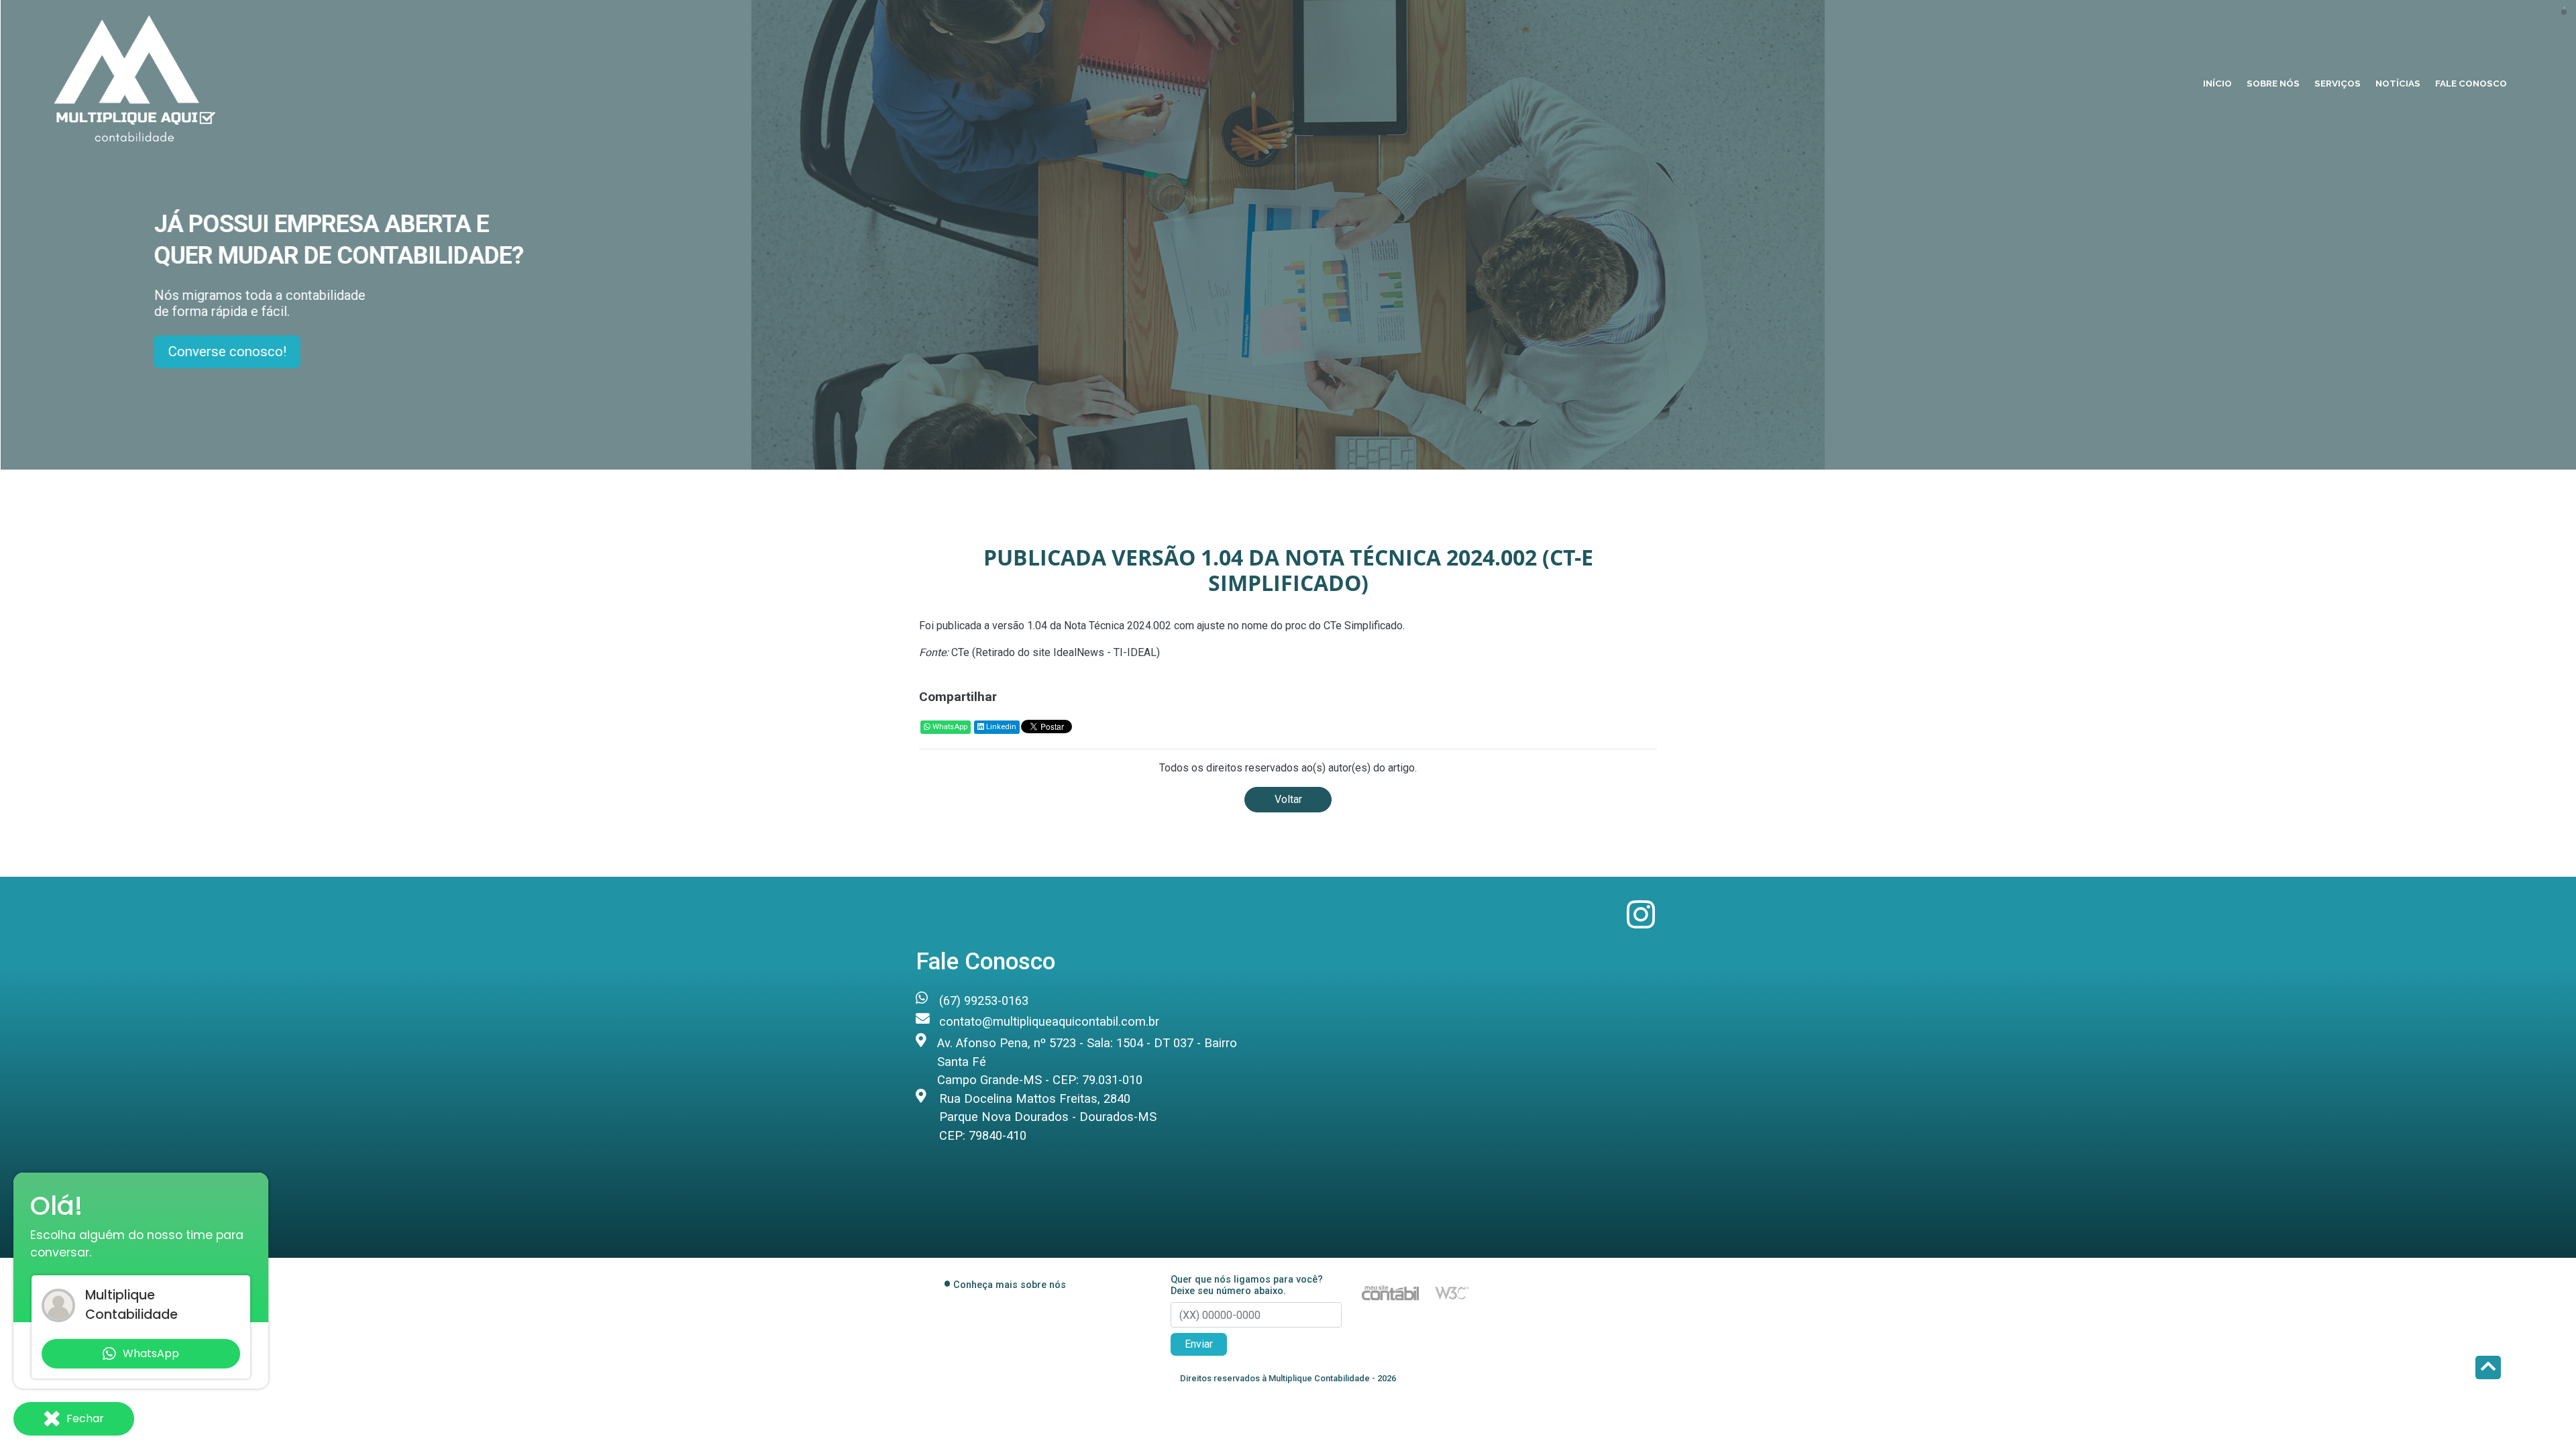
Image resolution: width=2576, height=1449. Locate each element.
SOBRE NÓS (2273, 83)
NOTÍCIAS (2398, 83)
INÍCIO (2217, 83)
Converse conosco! (228, 352)
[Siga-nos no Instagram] (1641, 923)
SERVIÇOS (2338, 83)
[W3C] (1452, 1292)
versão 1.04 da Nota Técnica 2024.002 (1082, 626)
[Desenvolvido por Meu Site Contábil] (1390, 1292)
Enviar (1199, 1344)
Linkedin (1000, 727)
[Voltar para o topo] (2488, 1369)
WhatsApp (949, 727)
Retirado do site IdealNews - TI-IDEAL (1066, 652)
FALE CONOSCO (2471, 83)
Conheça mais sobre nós (1010, 1285)
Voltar (1288, 799)
